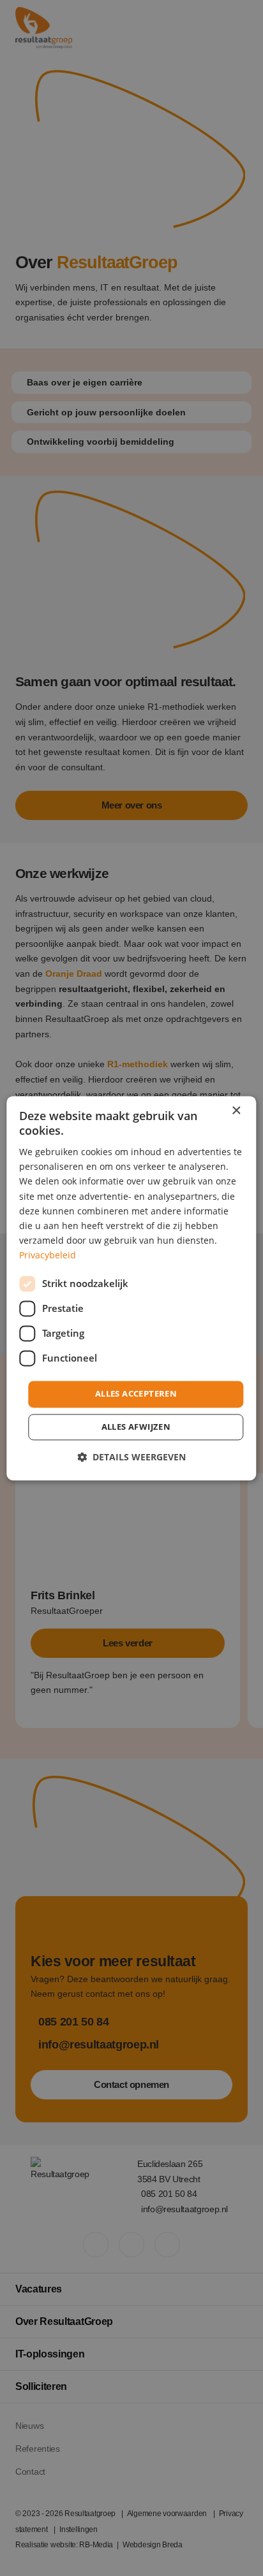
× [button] (236, 1111)
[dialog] (131, 1288)
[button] (131, 1457)
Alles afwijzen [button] (136, 1427)
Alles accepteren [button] (136, 1393)
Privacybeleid (48, 1255)
